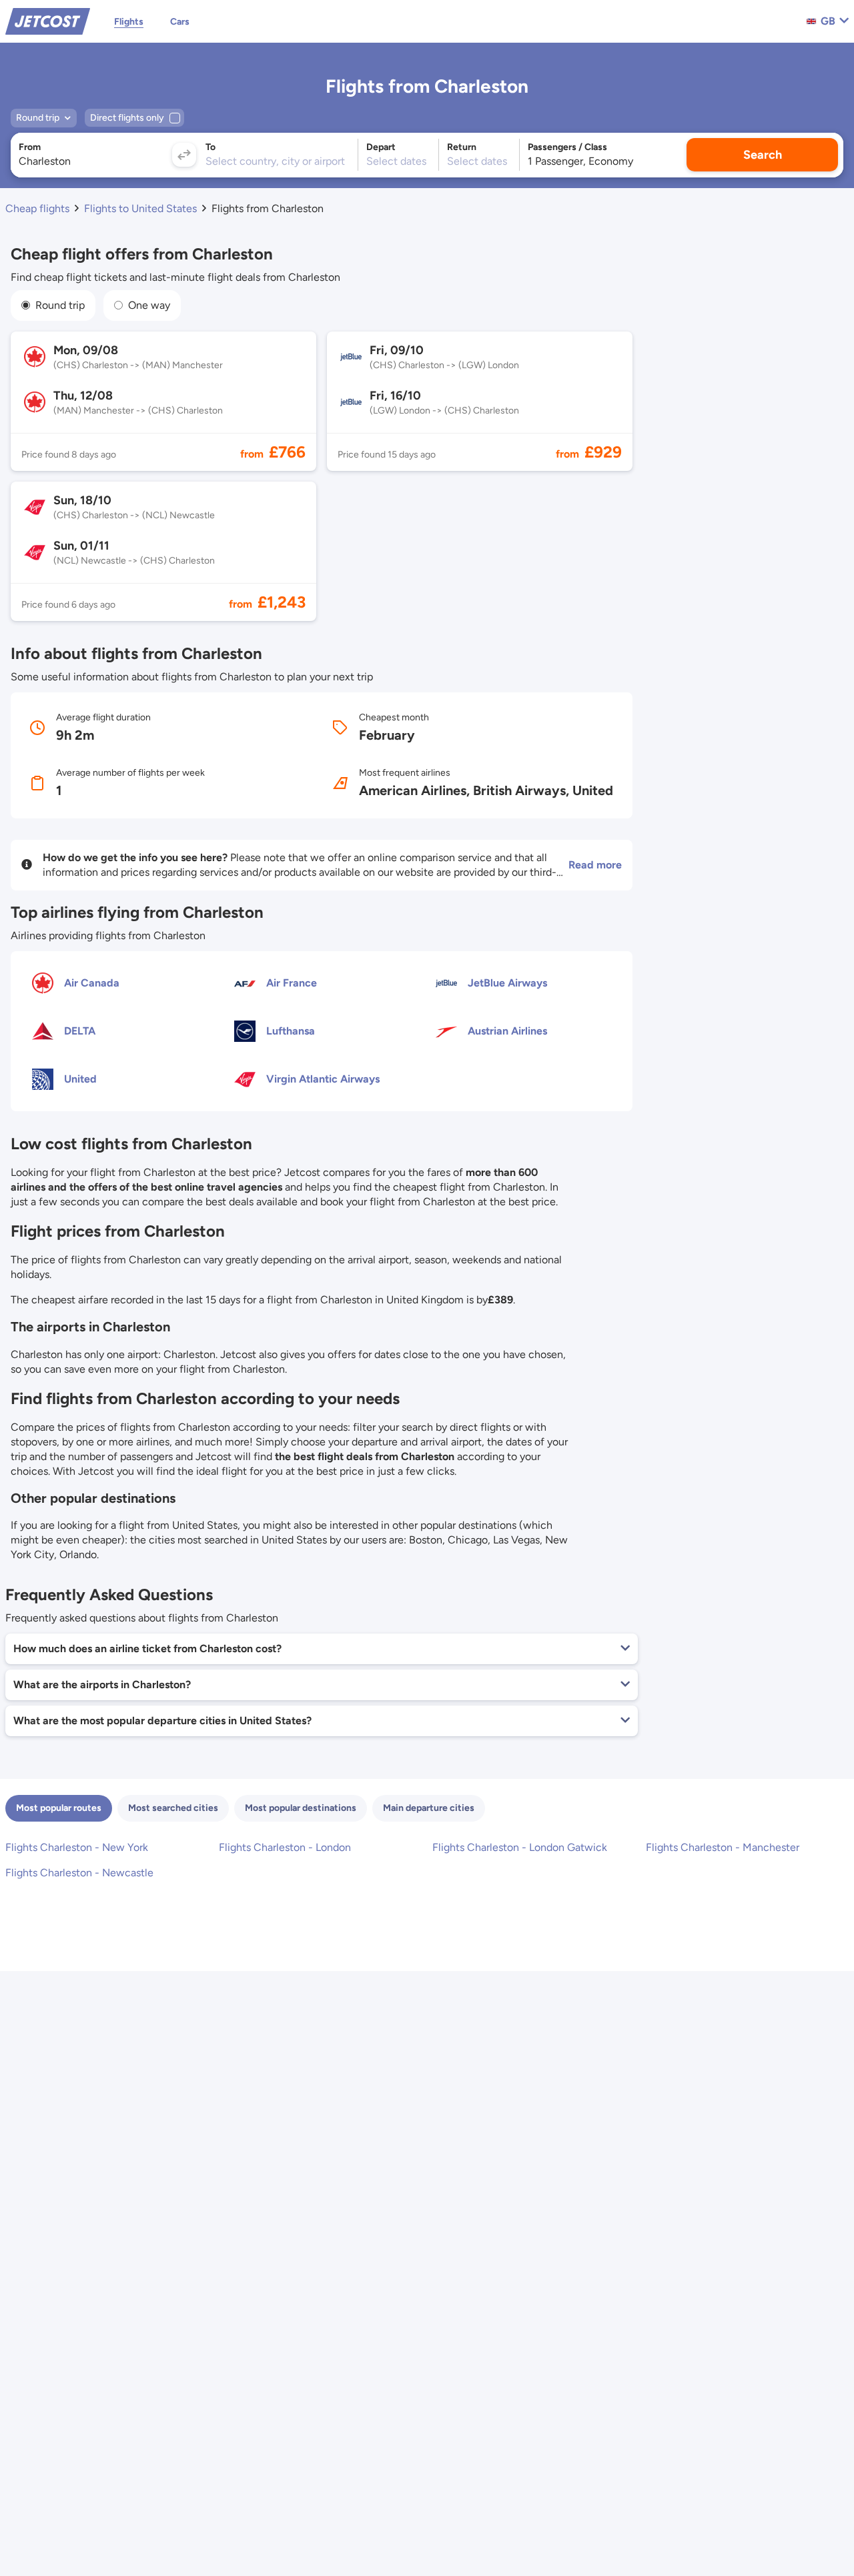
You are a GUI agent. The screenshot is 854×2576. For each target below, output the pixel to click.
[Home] (48, 20)
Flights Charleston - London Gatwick (520, 1847)
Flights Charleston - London (285, 1847)
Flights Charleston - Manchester (723, 1847)
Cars (180, 22)
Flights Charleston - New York (77, 1847)
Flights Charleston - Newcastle (79, 1873)
